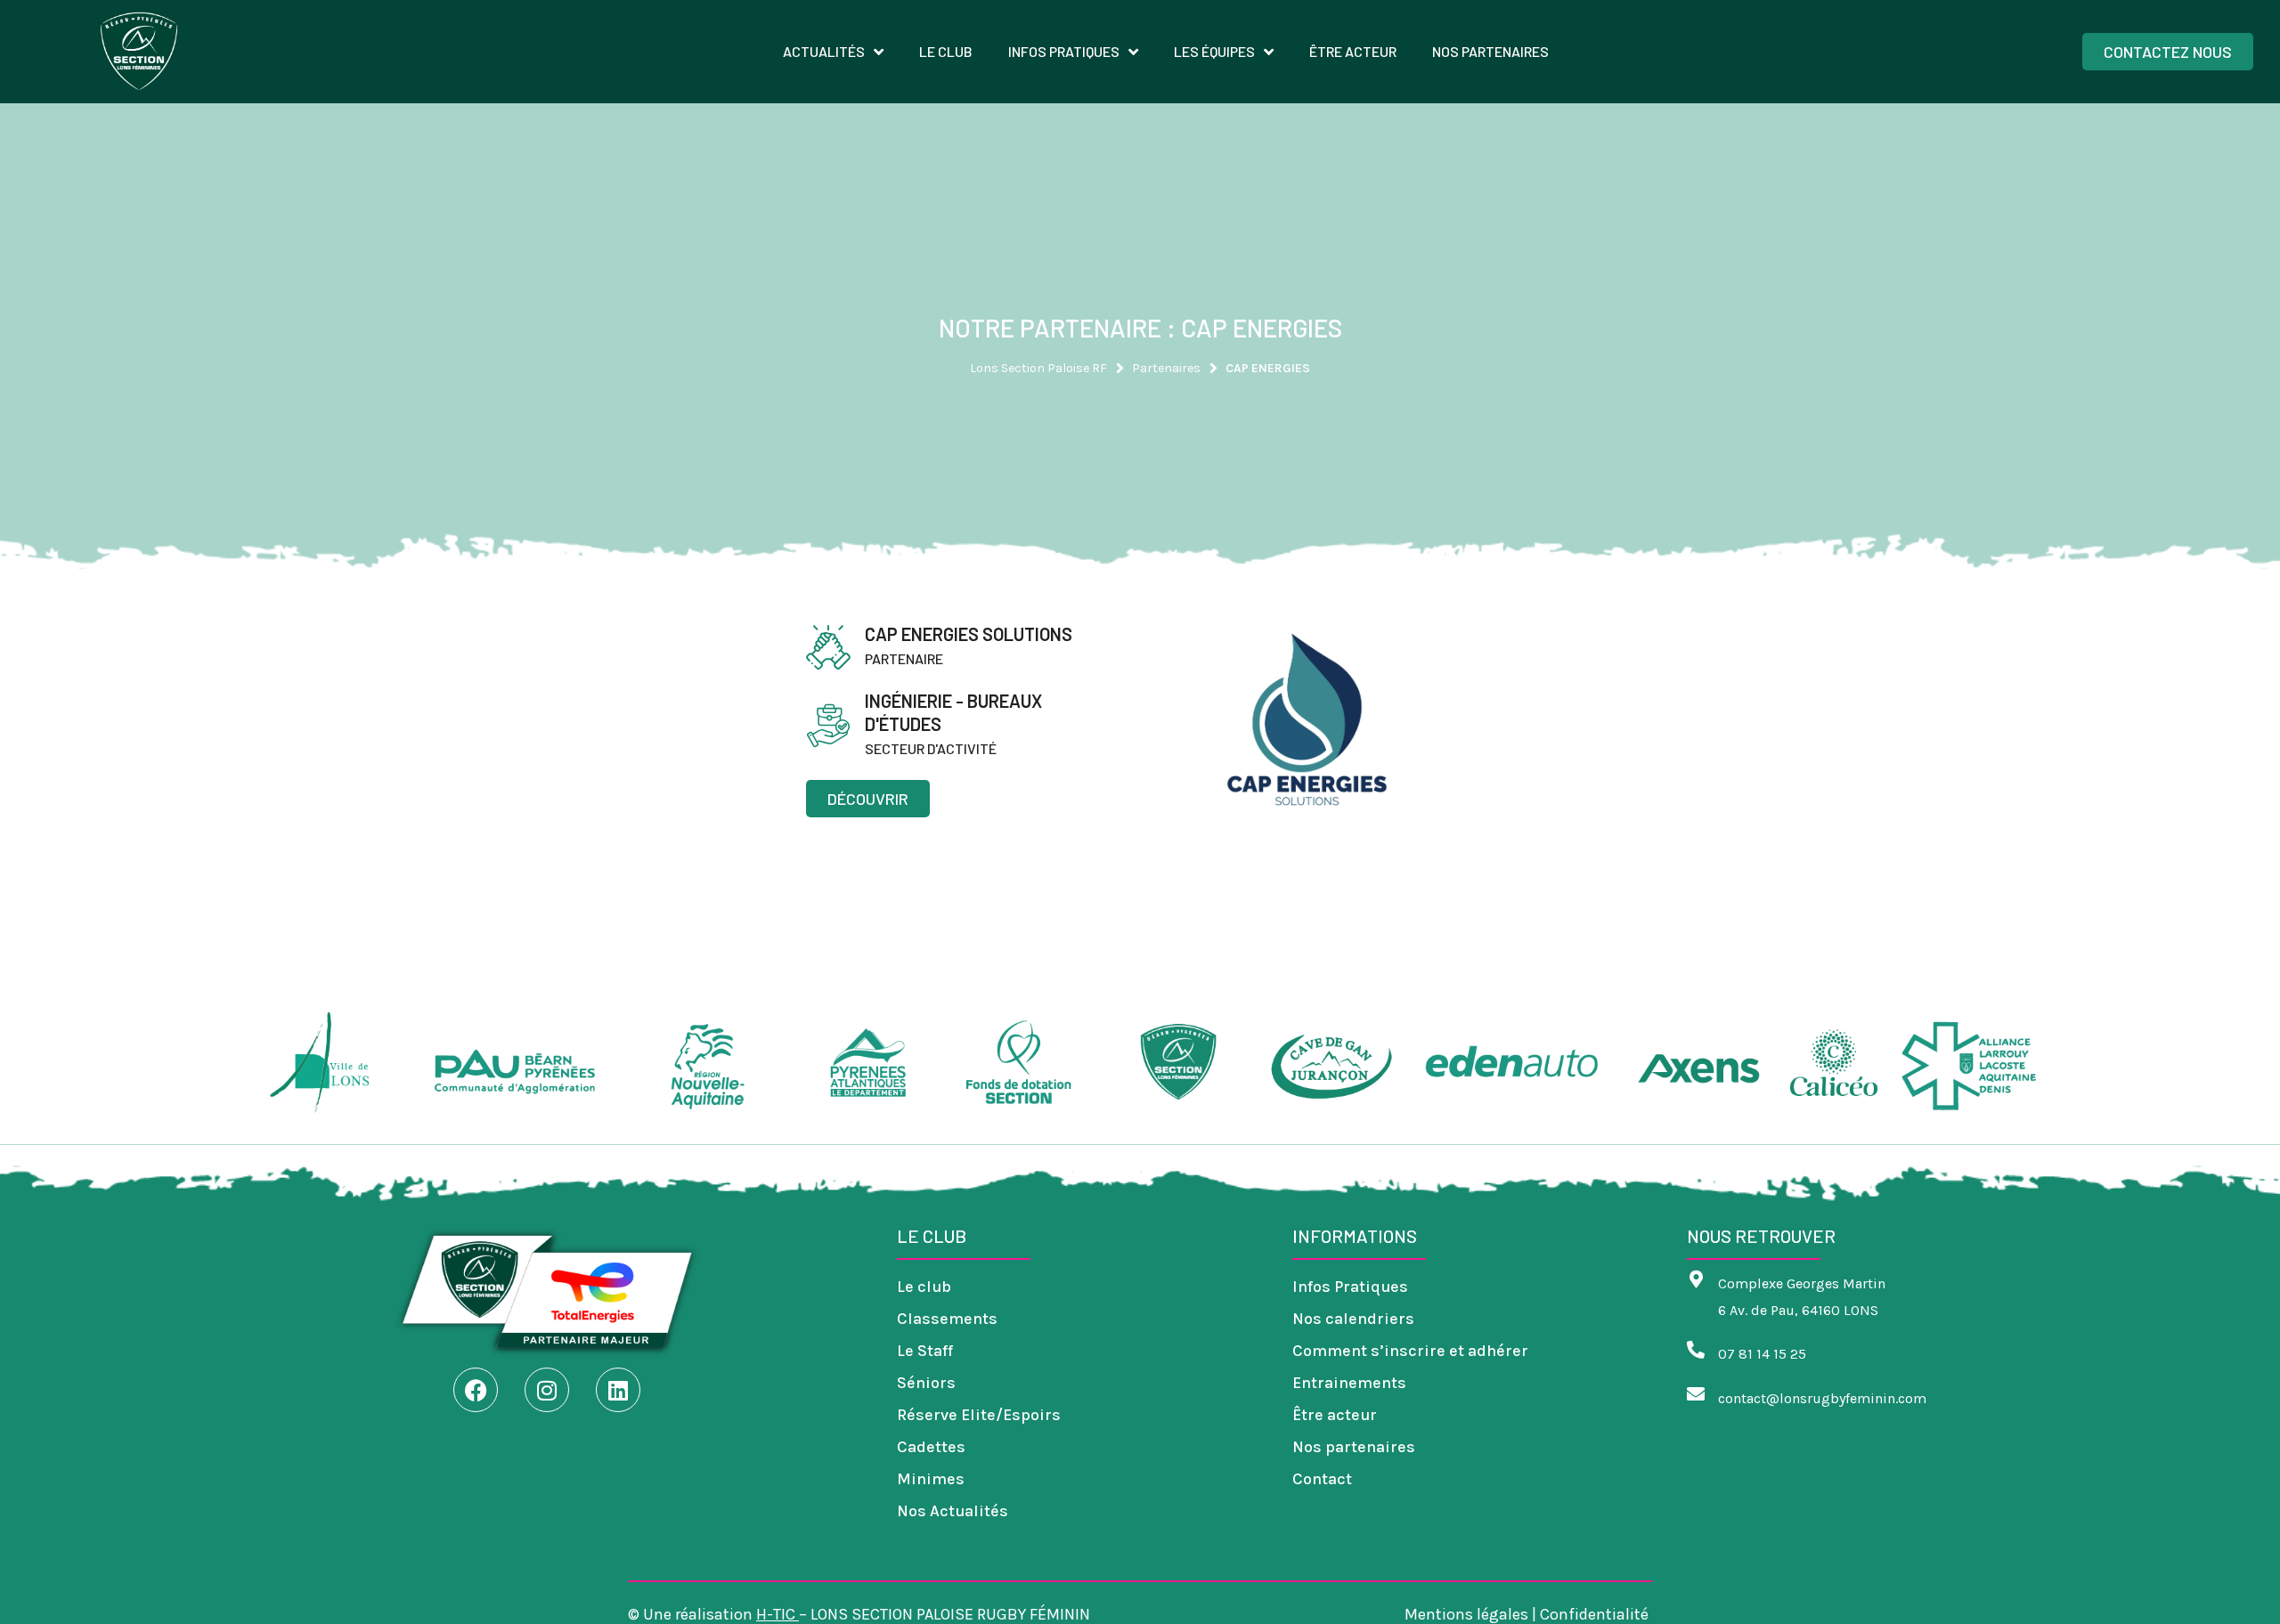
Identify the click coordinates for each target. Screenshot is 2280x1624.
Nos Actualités (953, 1511)
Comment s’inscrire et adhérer (1410, 1351)
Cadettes (931, 1447)
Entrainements (1349, 1383)
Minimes (931, 1479)
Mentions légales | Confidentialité (1528, 1614)
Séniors (926, 1383)
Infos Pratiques (1350, 1287)
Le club (924, 1287)
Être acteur (1335, 1415)
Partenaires (1166, 368)
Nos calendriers (1353, 1319)
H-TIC (776, 1614)
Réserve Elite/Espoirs (979, 1415)
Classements (947, 1319)
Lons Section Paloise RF (1038, 368)
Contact (1322, 1479)
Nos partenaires (1354, 1447)
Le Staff (925, 1351)
